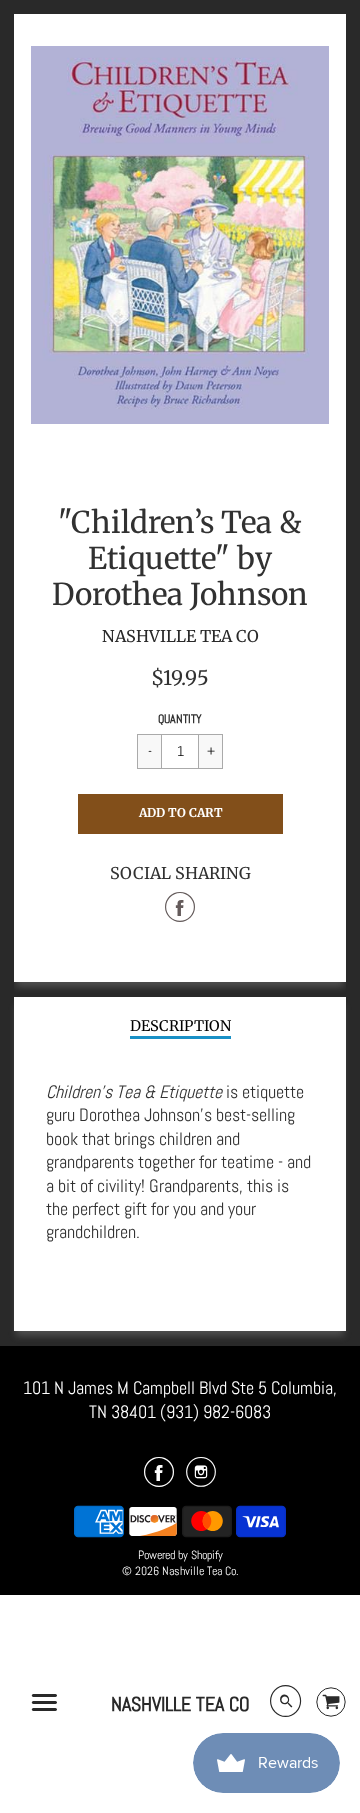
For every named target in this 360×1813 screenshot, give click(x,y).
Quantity (180, 719)
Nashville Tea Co (180, 1704)
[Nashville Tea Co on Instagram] (201, 1478)
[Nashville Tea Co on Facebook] (159, 1478)
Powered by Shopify (180, 1555)
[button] (180, 814)
